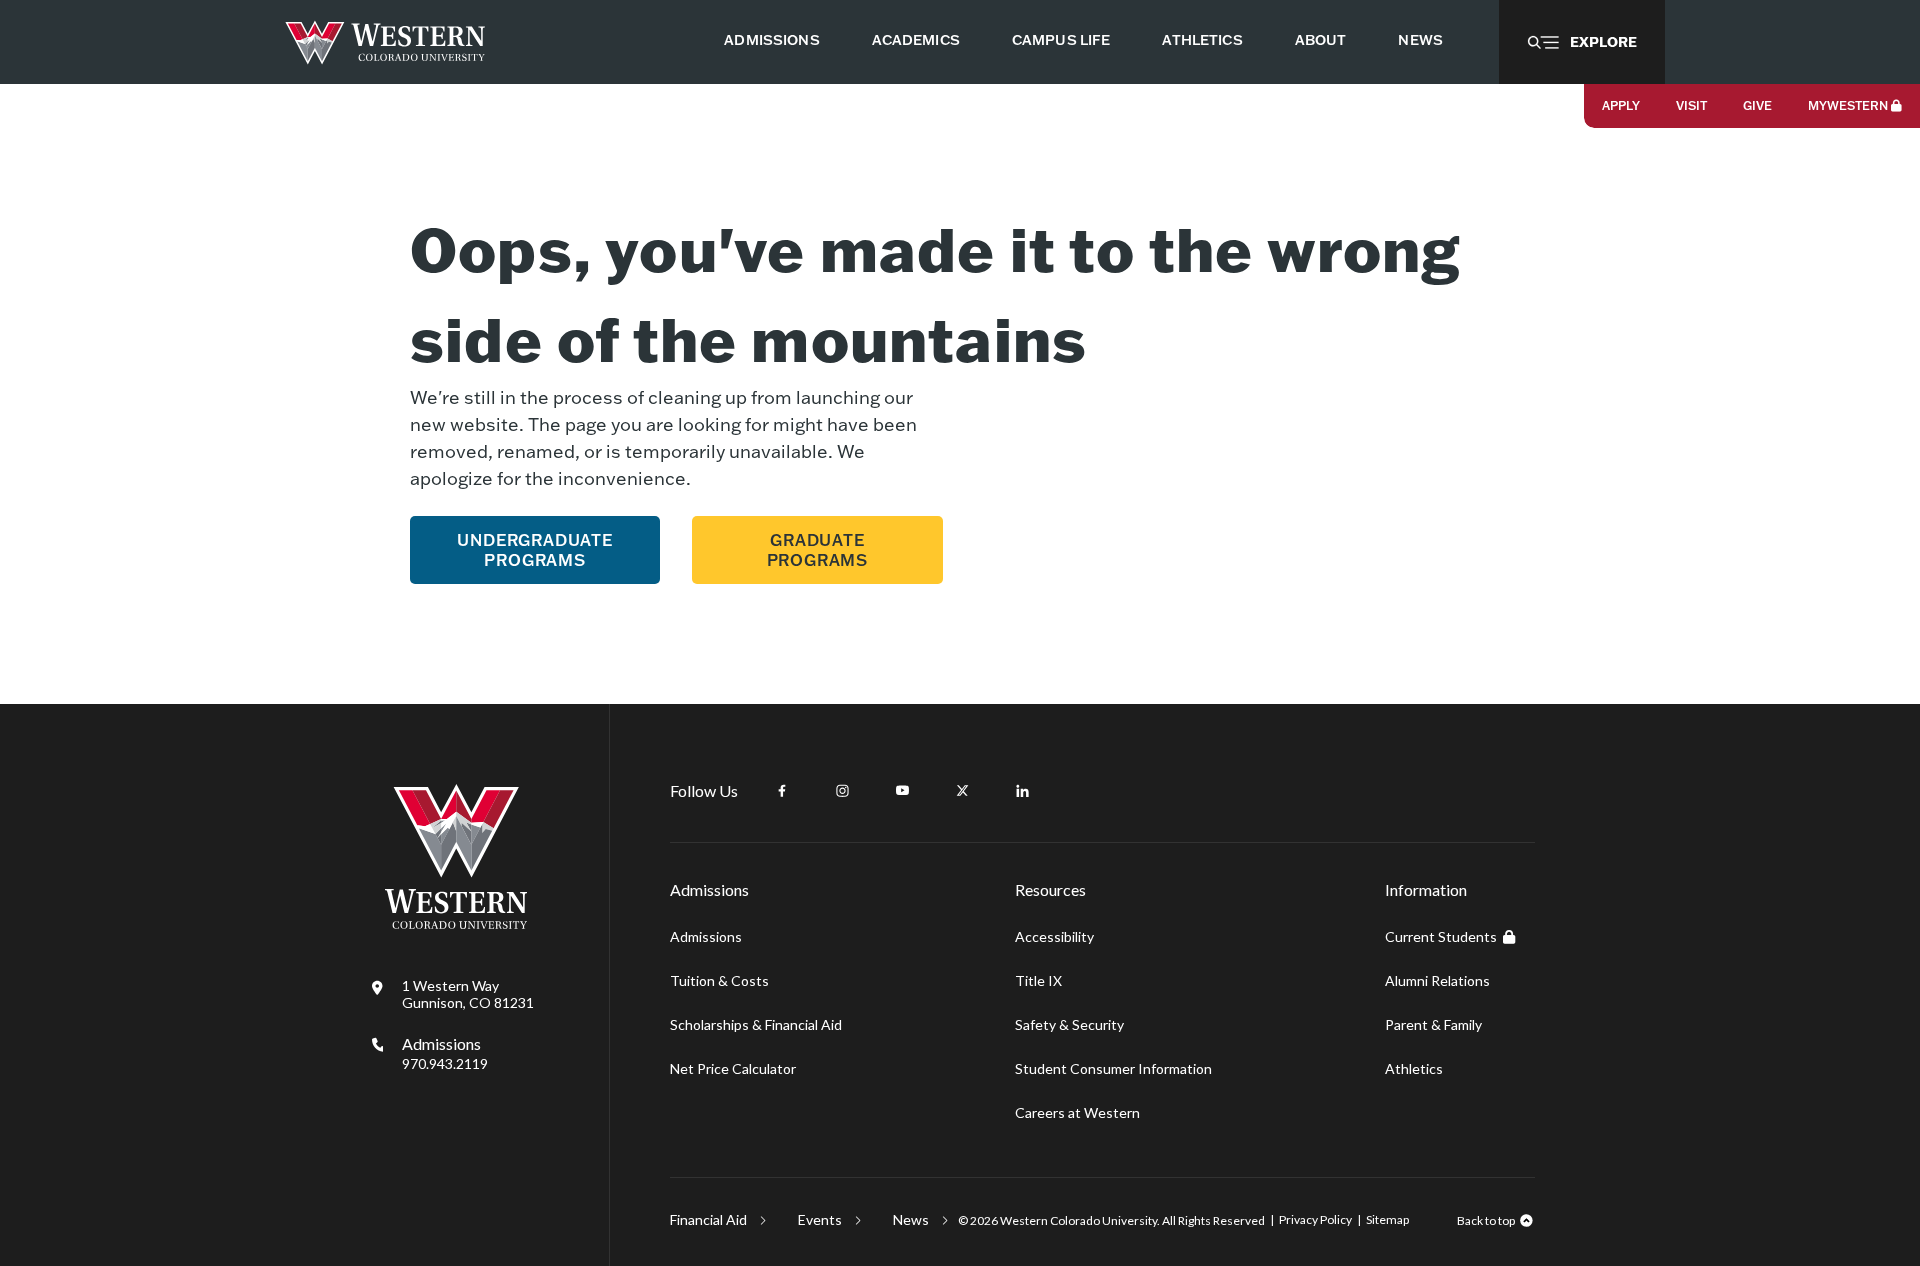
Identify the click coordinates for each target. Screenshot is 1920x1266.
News (911, 1219)
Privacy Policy (1315, 1219)
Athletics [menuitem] (1202, 40)
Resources (1050, 889)
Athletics (1414, 1068)
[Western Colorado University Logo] (385, 42)
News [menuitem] (1420, 40)
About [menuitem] (1321, 40)
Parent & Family (1433, 1024)
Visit (1691, 105)
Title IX (1038, 980)
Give (1757, 105)
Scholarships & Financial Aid (756, 1024)
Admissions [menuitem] (771, 40)
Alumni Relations (1437, 980)
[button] (1582, 42)
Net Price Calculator (733, 1068)
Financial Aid (708, 1219)
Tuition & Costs (719, 980)
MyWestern (1848, 105)
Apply (1621, 105)
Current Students (1441, 936)
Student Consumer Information (1113, 1068)
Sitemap (1387, 1219)
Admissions (445, 1053)
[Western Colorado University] (456, 923)
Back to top (1486, 1220)
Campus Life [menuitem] (1061, 40)
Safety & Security (1069, 1024)
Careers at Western (1077, 1112)
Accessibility (1054, 936)
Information (1426, 889)
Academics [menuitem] (916, 40)
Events (820, 1219)
